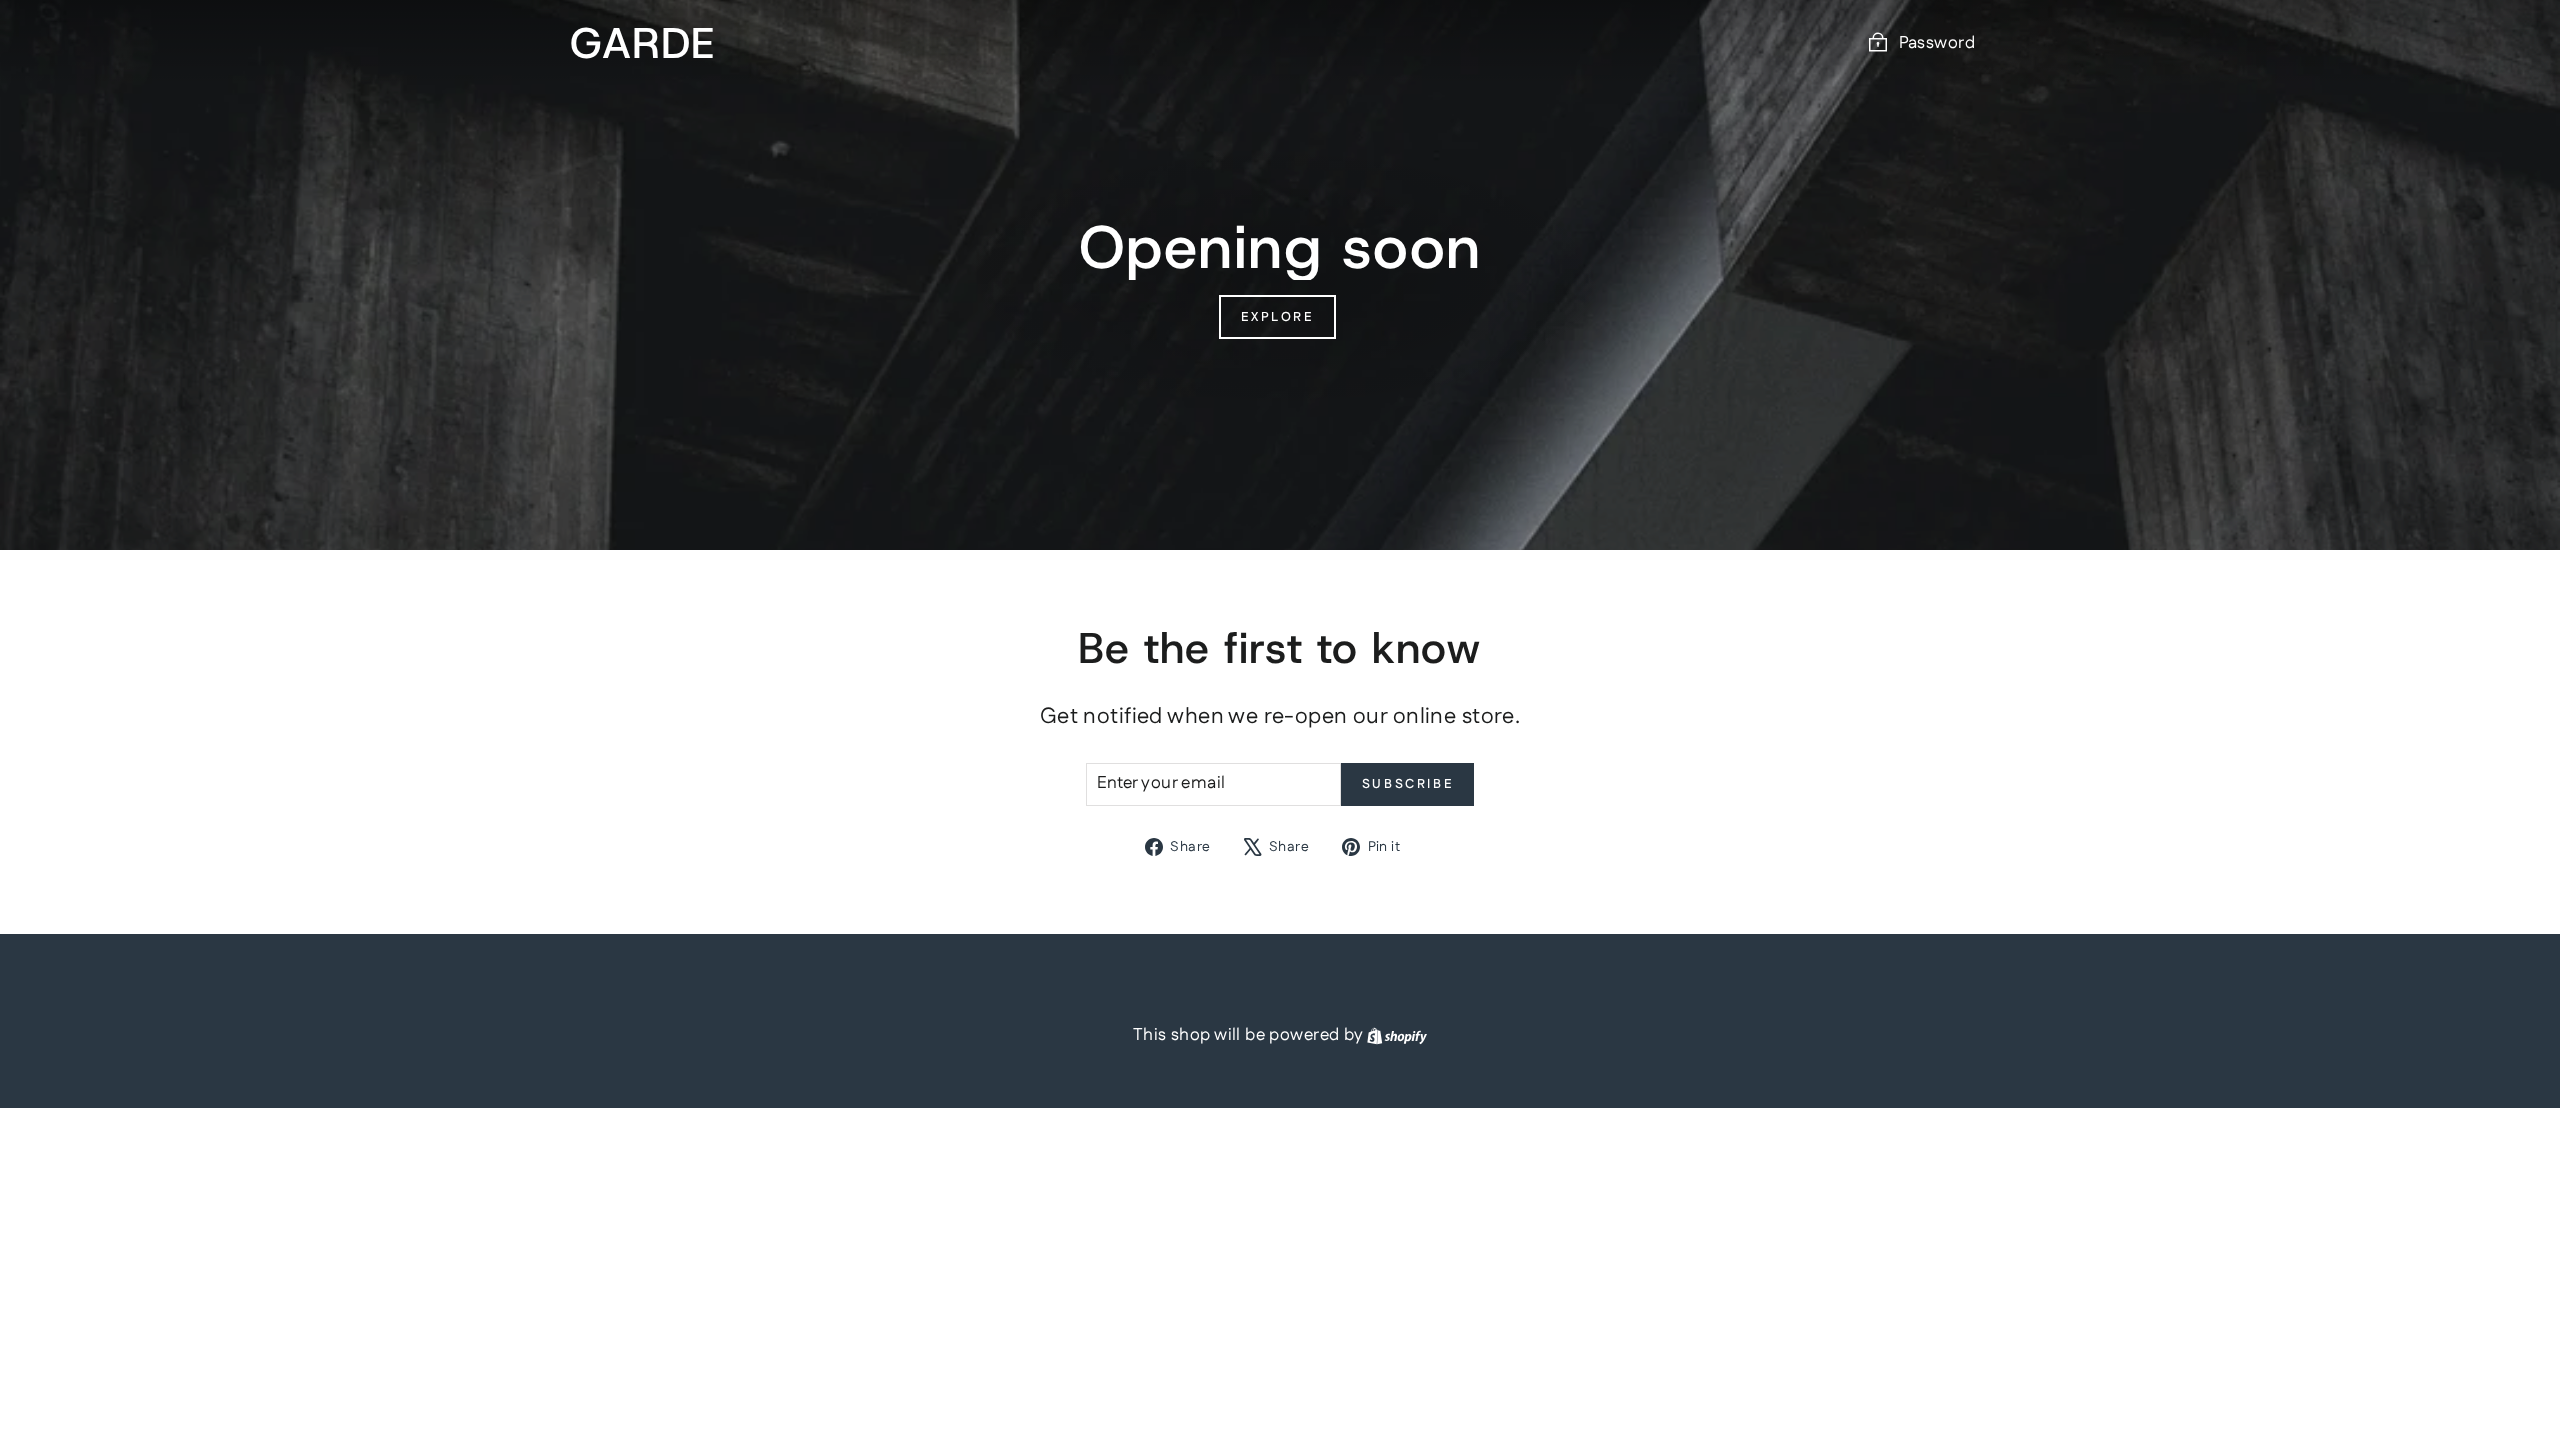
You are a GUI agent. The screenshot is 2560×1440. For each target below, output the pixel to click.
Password (1937, 43)
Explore (1277, 317)
